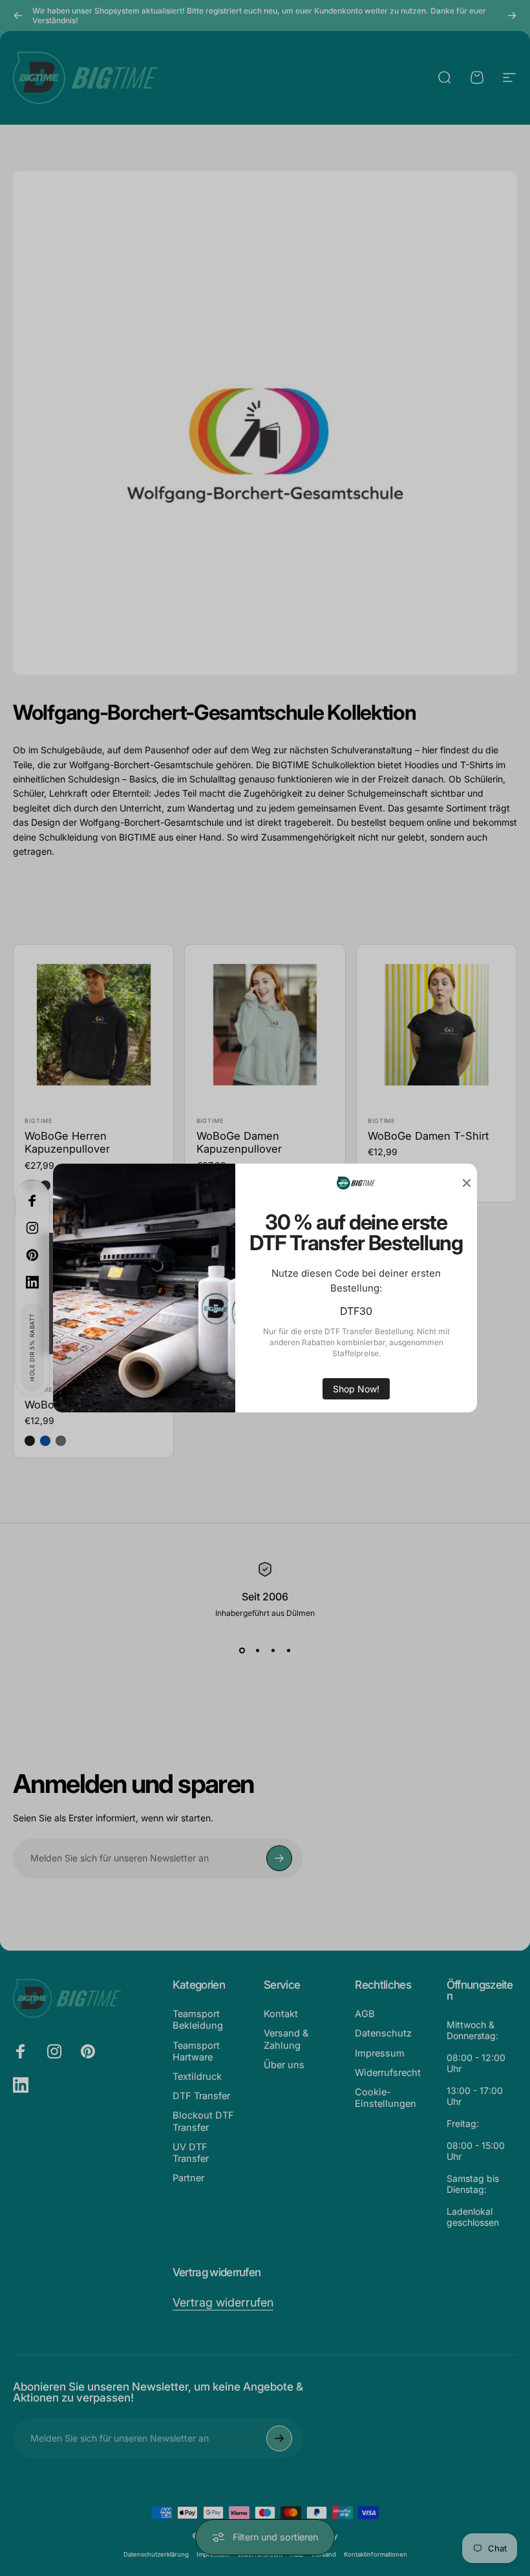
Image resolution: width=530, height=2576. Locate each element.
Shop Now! (356, 1389)
